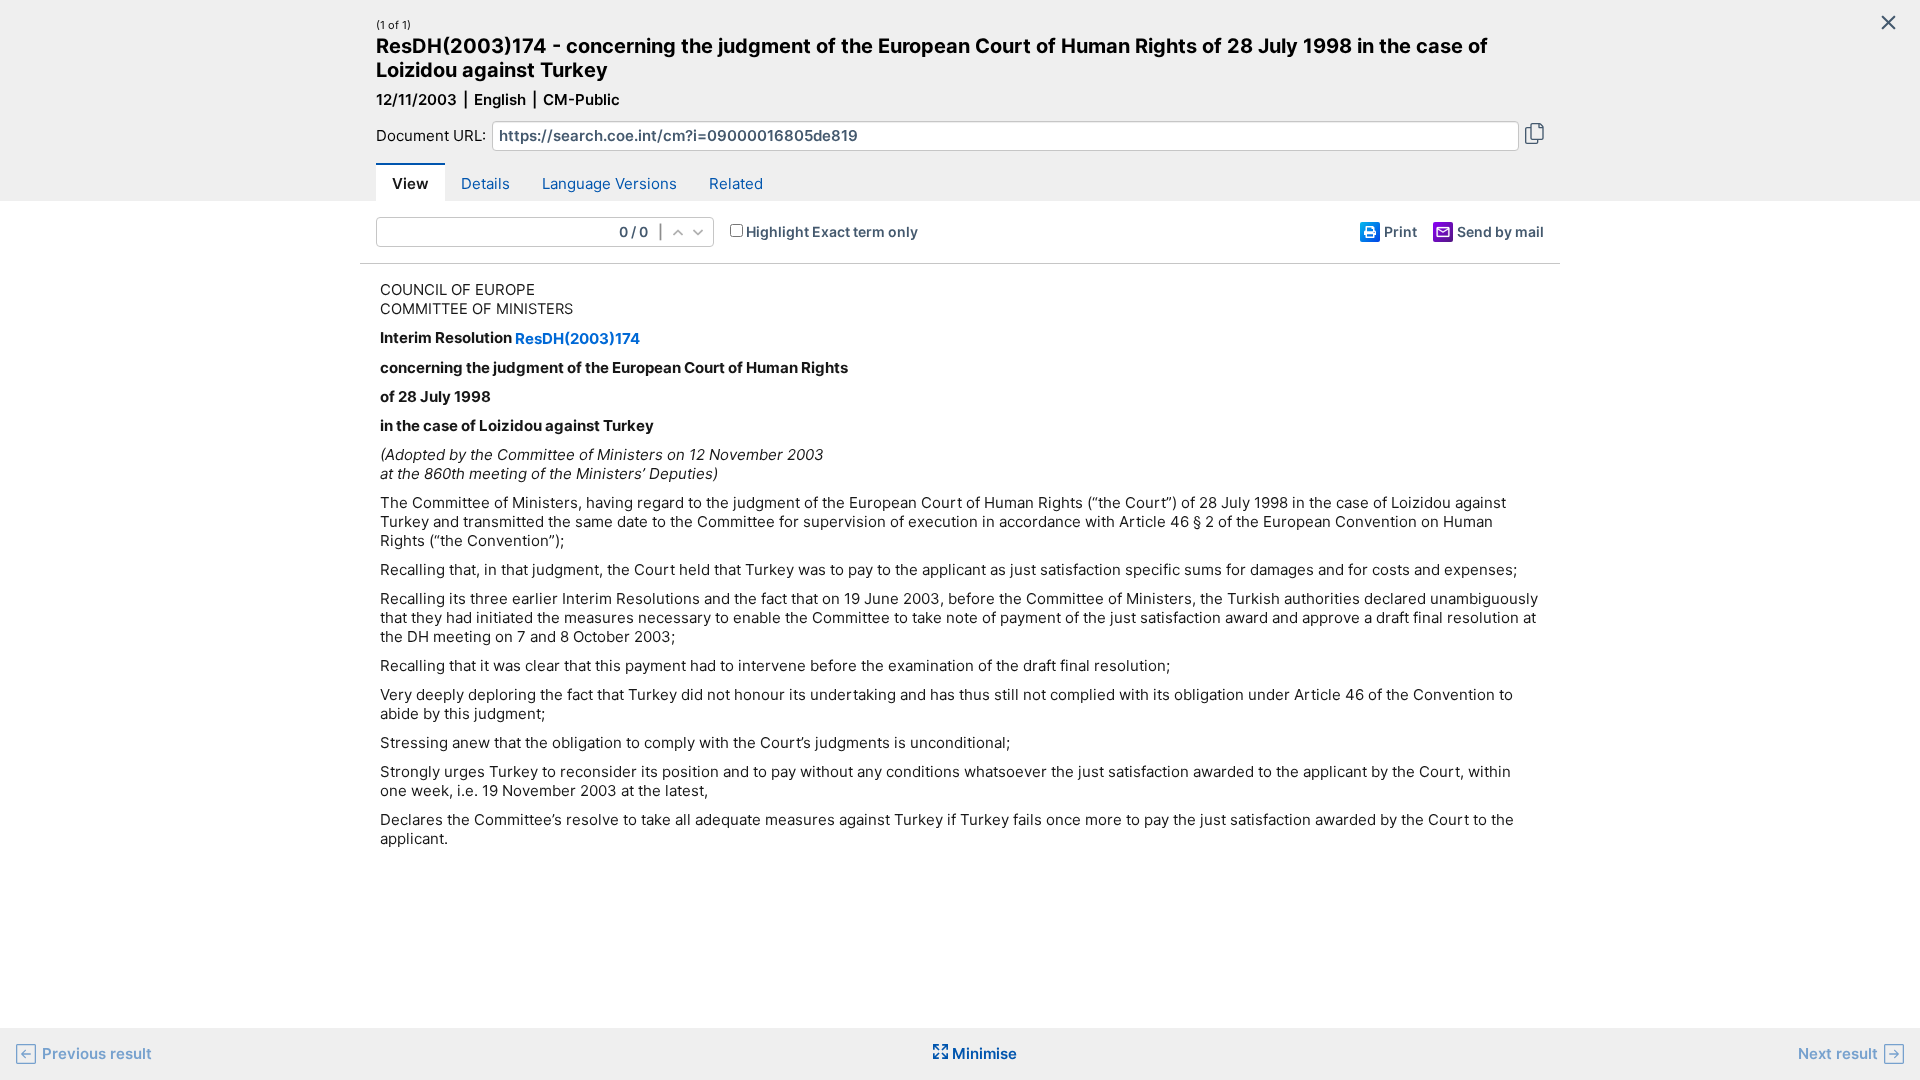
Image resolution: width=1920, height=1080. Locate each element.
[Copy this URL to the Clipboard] (1534, 136)
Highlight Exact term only (832, 231)
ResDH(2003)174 (577, 338)
